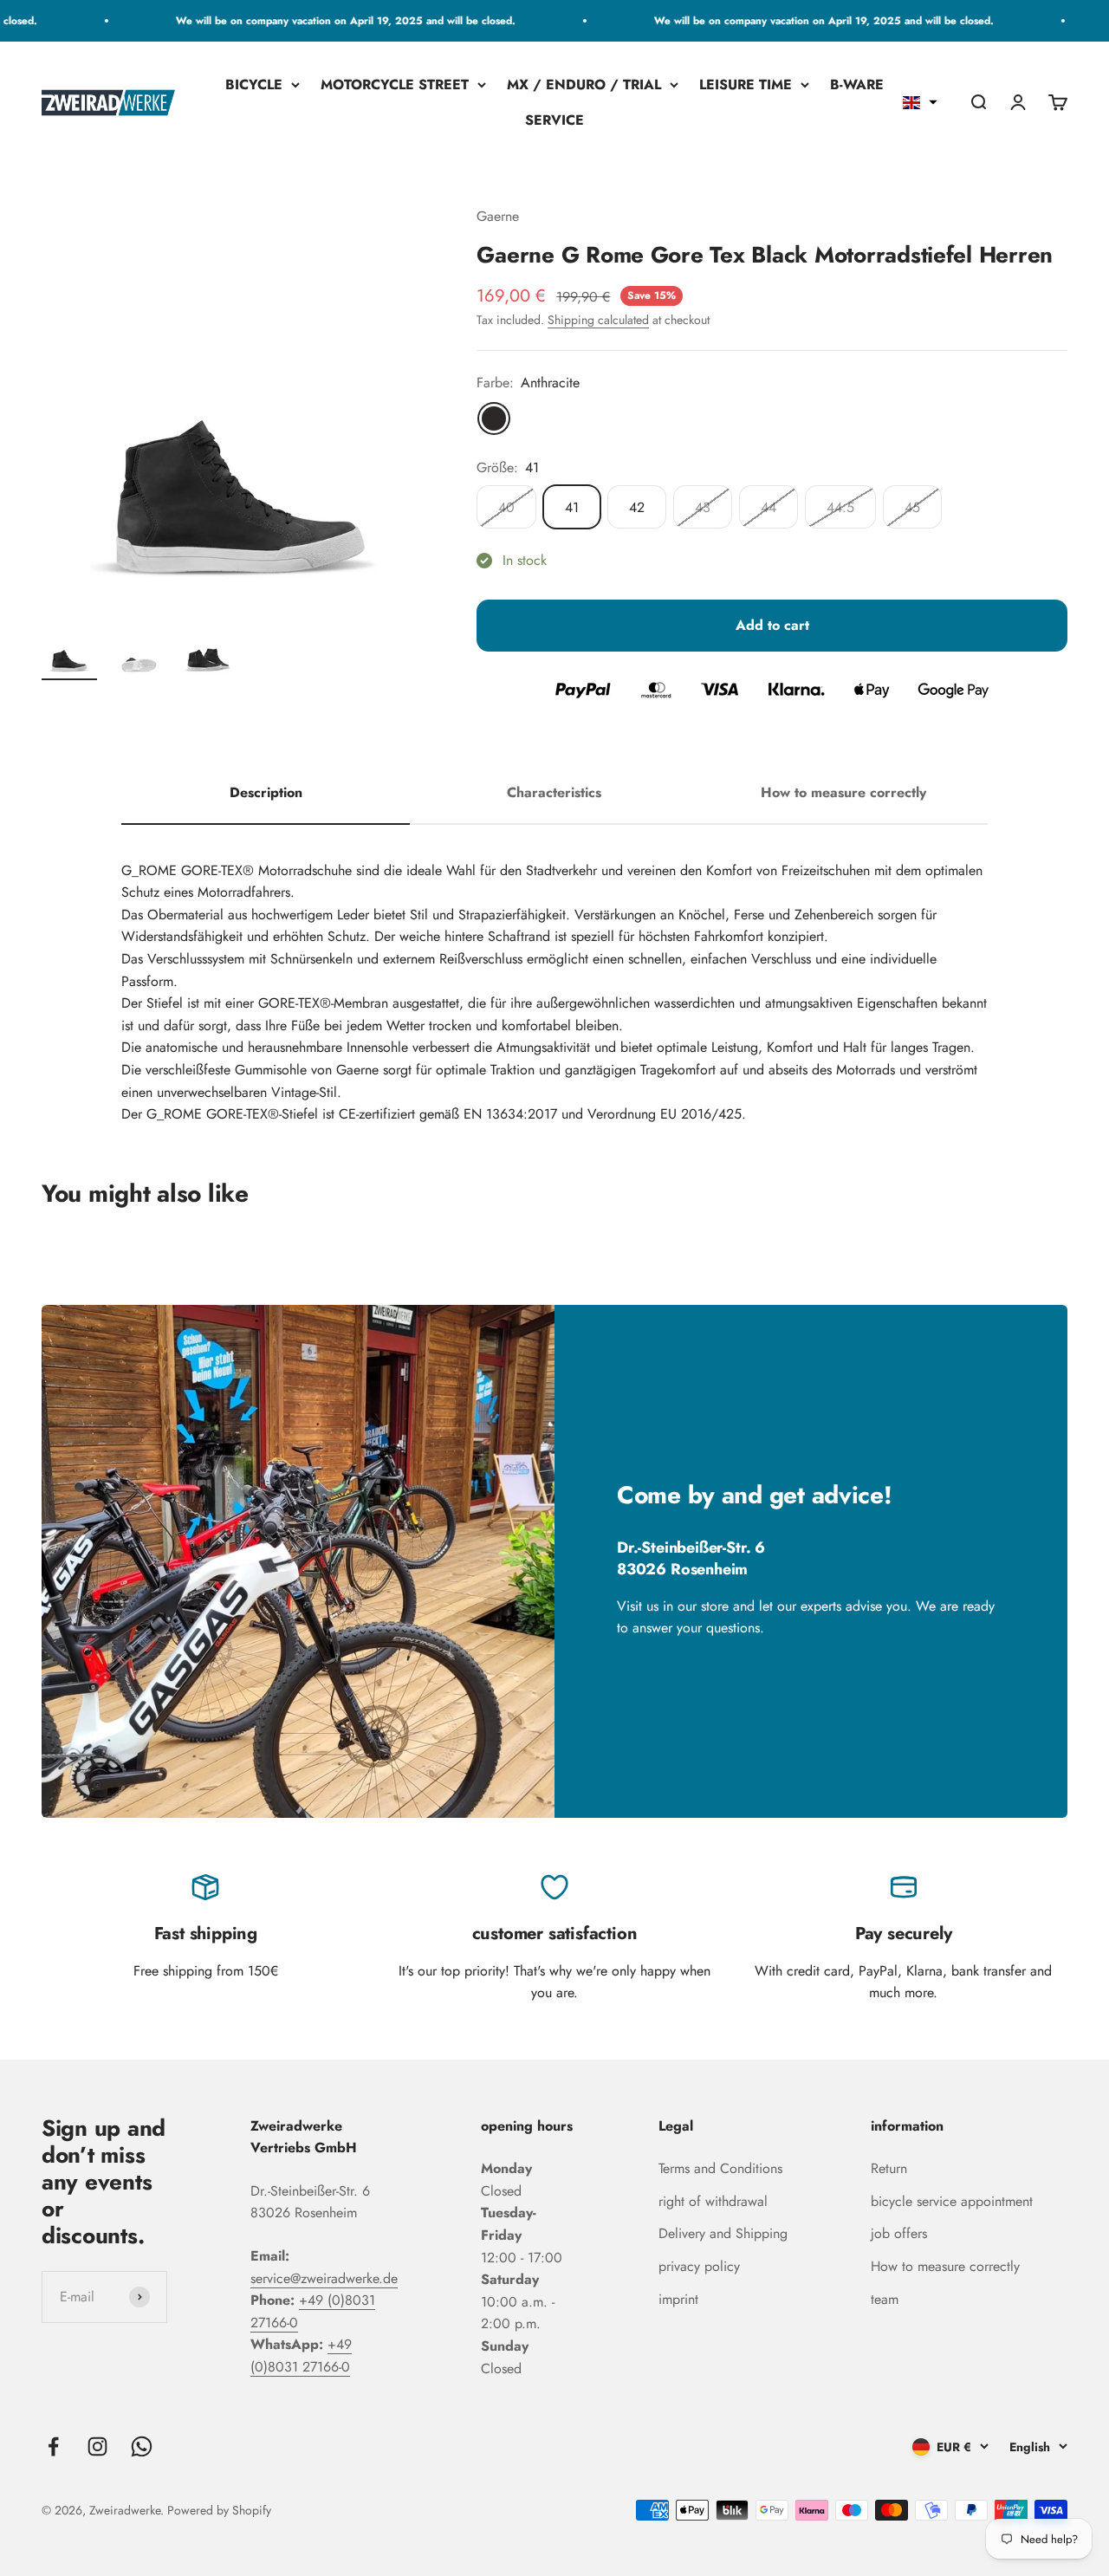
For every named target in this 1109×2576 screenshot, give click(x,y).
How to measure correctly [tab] (843, 792)
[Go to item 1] (69, 650)
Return (889, 2168)
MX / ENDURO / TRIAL (584, 84)
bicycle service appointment (952, 2201)
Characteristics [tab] (554, 792)
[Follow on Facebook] (53, 2446)
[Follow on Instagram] (97, 2446)
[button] (920, 103)
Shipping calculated (598, 320)
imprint (678, 2299)
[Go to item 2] (139, 650)
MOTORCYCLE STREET (395, 84)
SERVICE (554, 121)
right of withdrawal (713, 2201)
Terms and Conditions (720, 2168)
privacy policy (699, 2266)
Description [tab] (266, 792)
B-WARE (857, 84)
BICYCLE (254, 84)
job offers (899, 2233)
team (885, 2299)
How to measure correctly (945, 2266)
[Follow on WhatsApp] (142, 2446)
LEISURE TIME (746, 84)
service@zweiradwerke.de (324, 2278)
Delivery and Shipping (723, 2233)
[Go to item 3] (208, 650)
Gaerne (498, 216)
